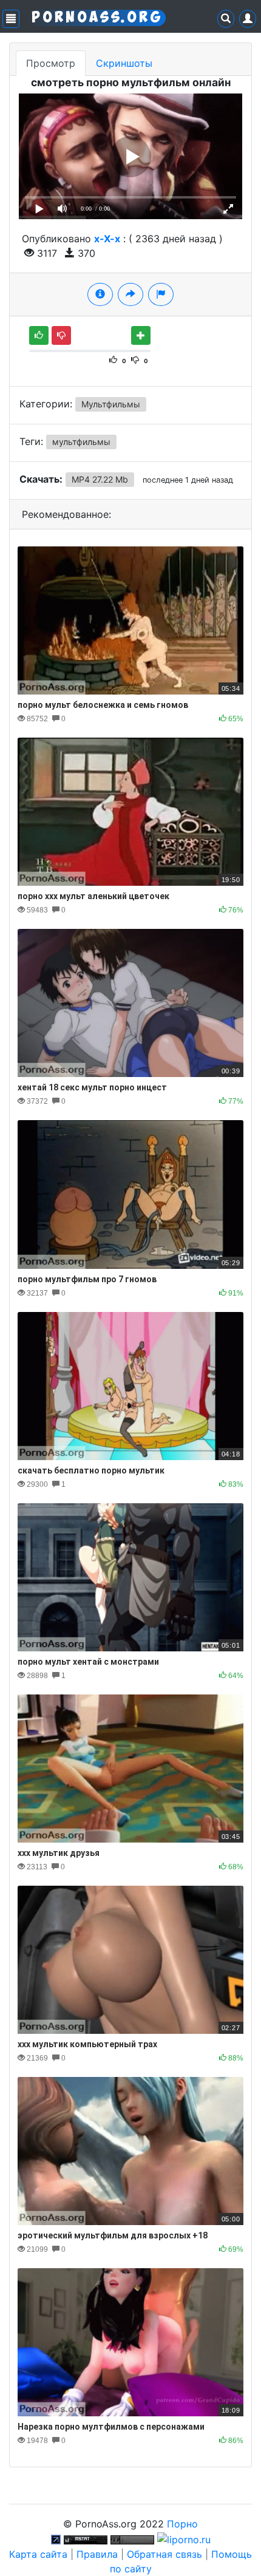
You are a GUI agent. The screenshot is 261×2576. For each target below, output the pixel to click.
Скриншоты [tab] (124, 63)
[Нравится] (39, 335)
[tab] (100, 294)
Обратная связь (164, 2554)
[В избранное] (141, 335)
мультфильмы (81, 442)
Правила (97, 2554)
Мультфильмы (111, 404)
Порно (182, 2524)
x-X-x (107, 239)
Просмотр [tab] (51, 63)
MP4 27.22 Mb (100, 479)
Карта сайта (38, 2554)
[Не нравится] (61, 335)
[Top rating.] (86, 2538)
